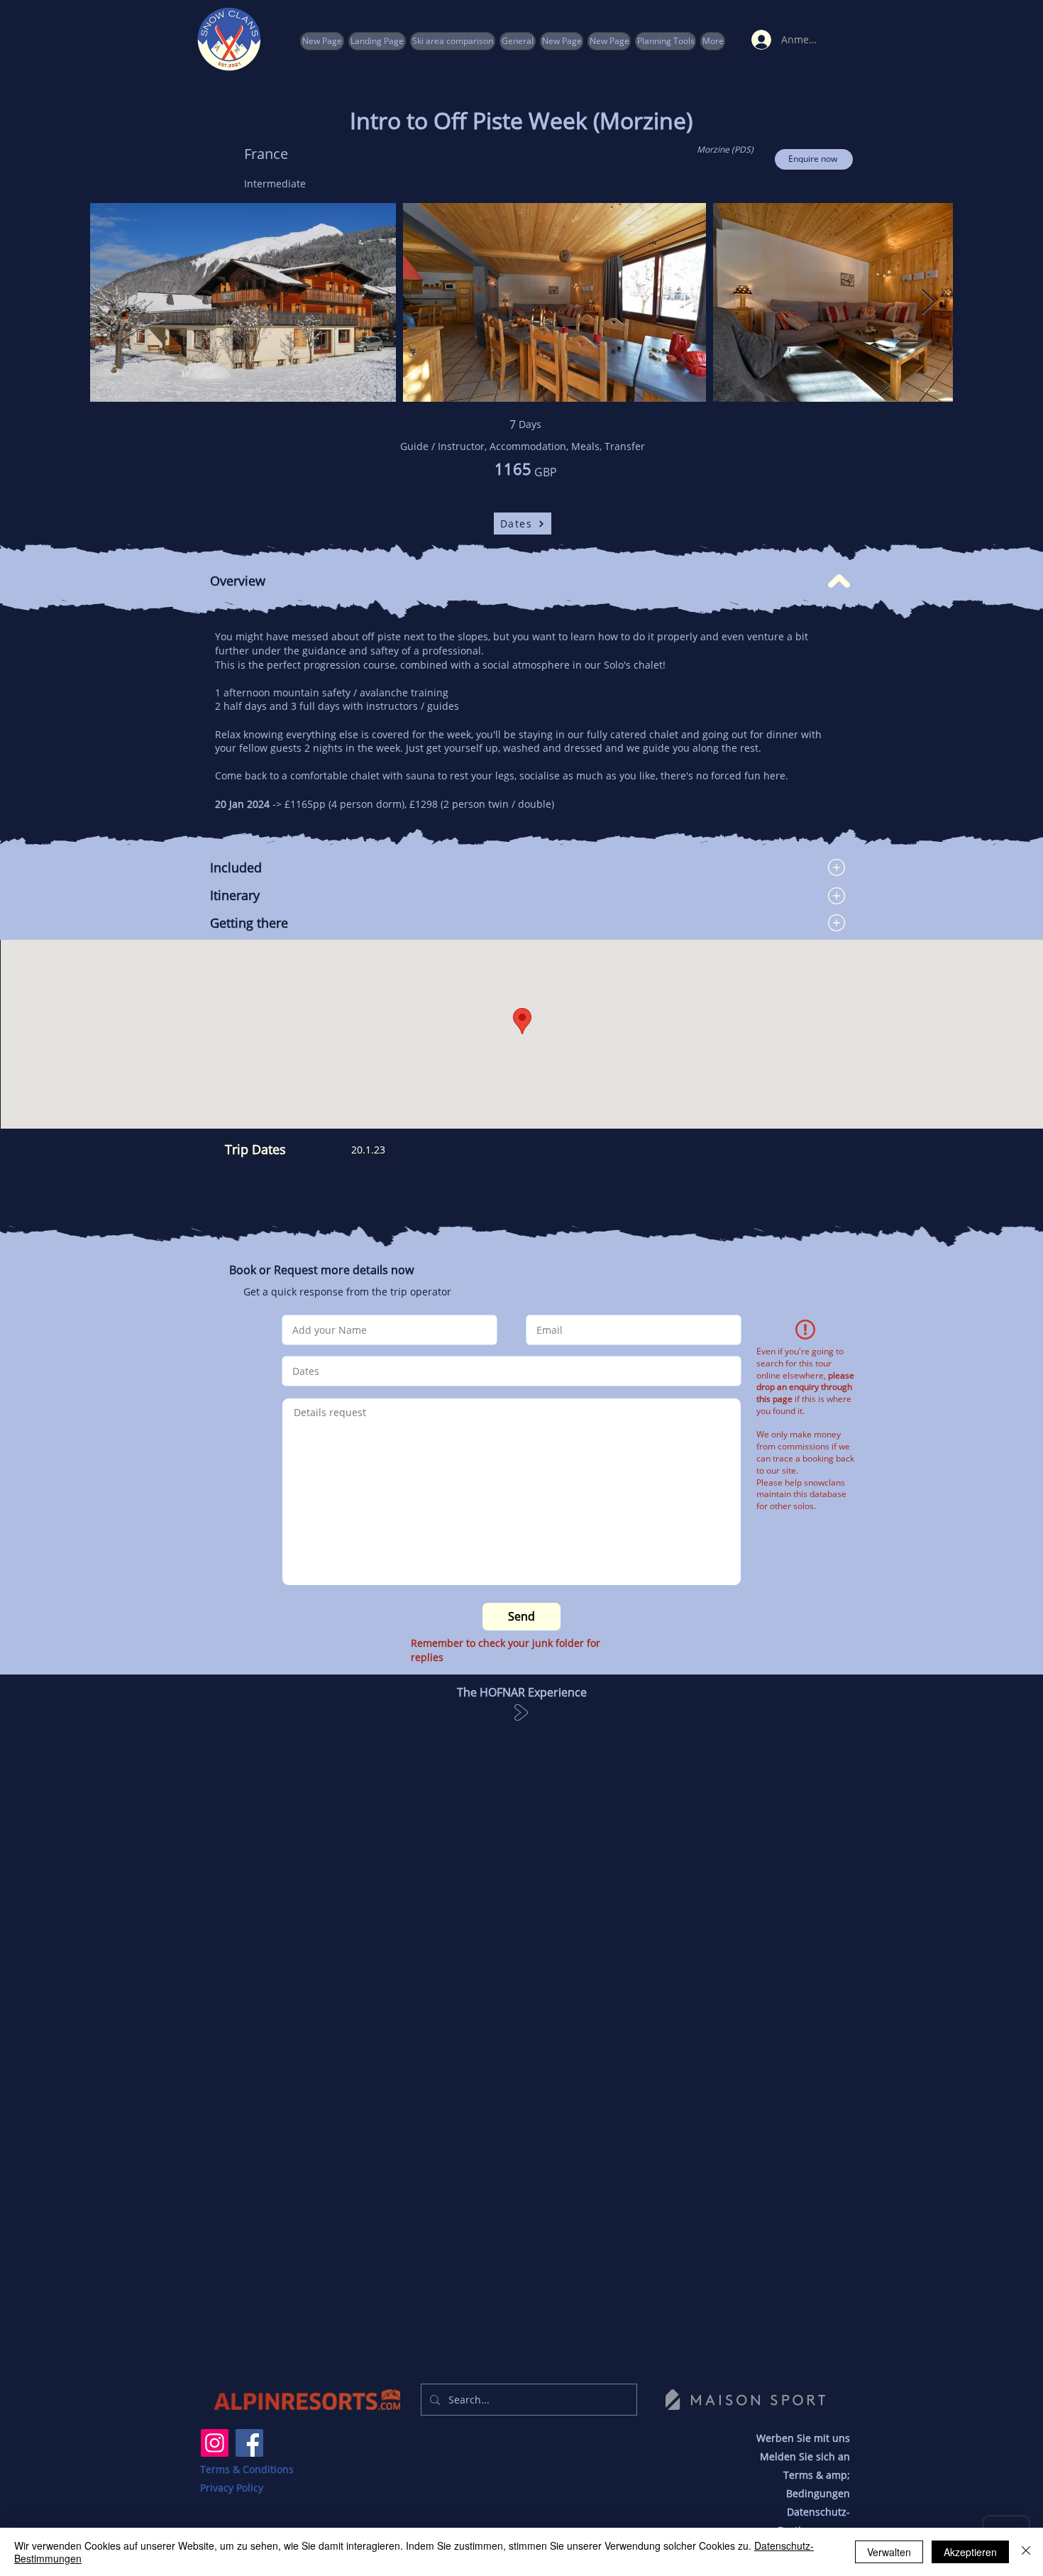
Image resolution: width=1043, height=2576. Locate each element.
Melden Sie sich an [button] (805, 2456)
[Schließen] (1026, 2552)
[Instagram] (215, 2443)
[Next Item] (928, 303)
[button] (666, 41)
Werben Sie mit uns (803, 2438)
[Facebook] (249, 2443)
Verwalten (889, 2552)
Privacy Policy (232, 2488)
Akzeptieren (970, 2552)
